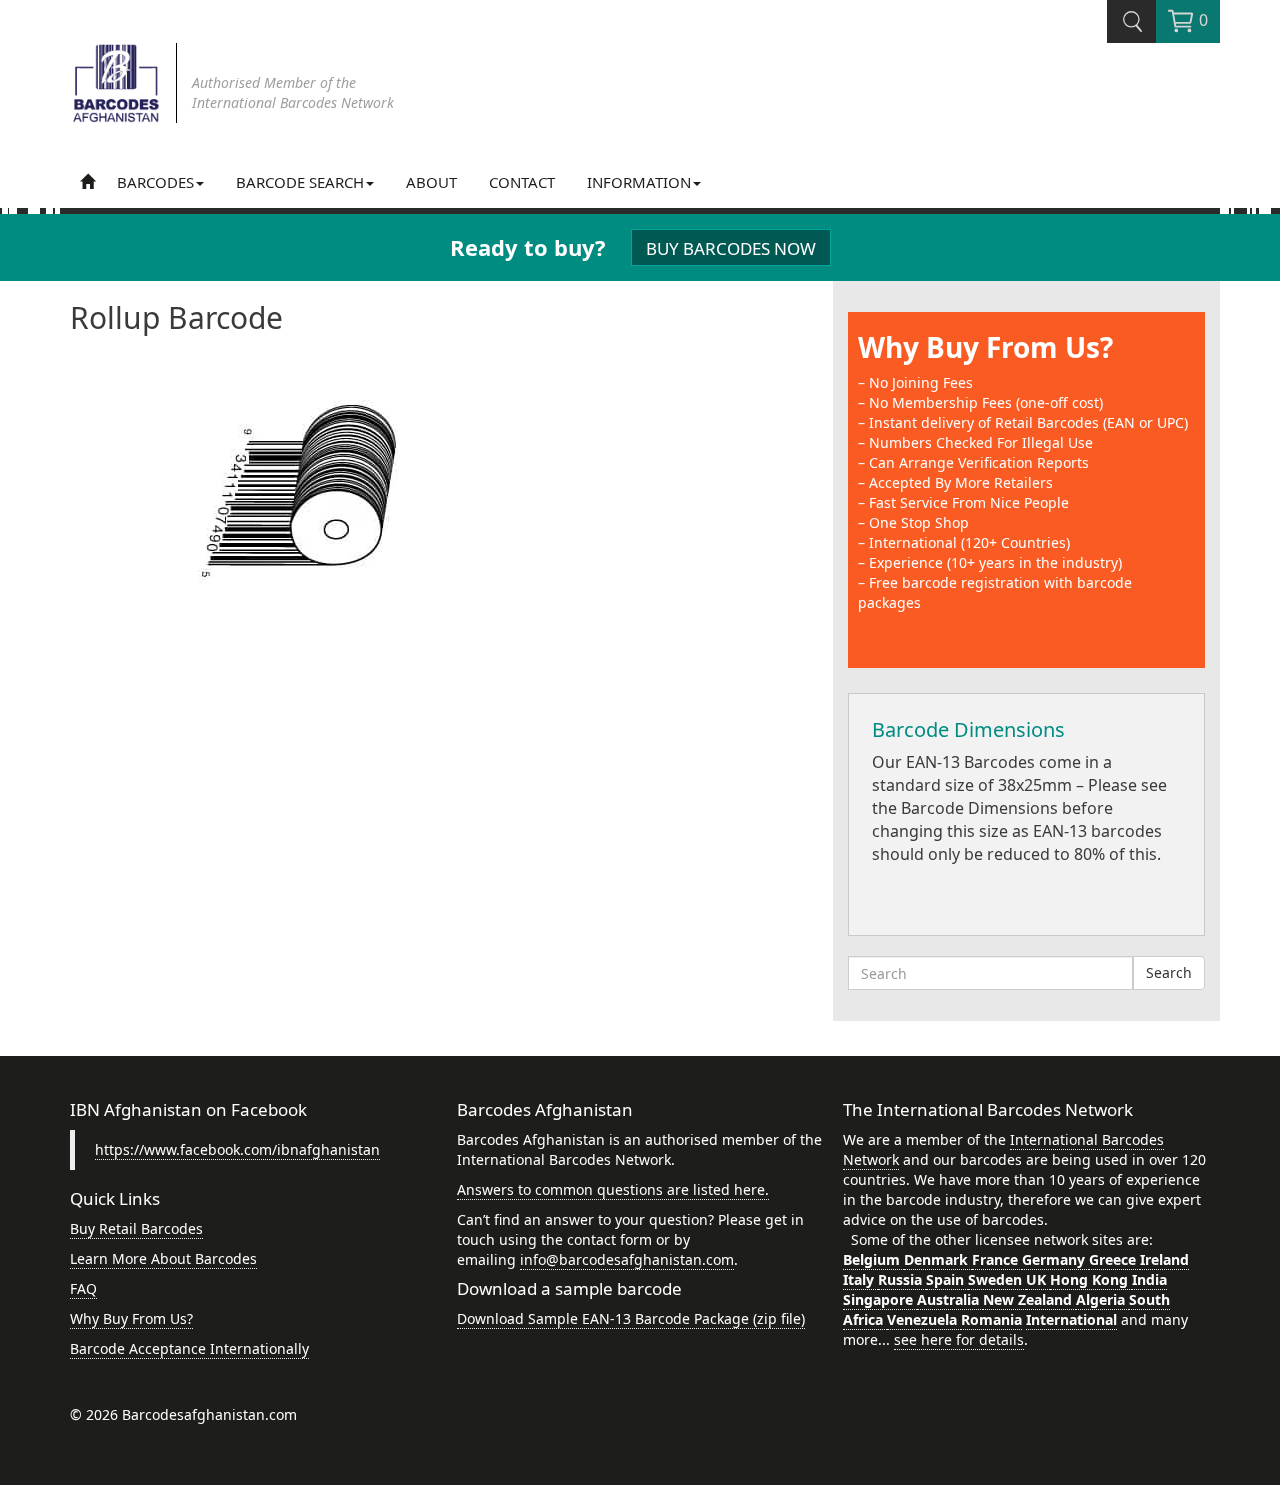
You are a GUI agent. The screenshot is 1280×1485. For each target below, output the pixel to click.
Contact (522, 182)
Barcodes (155, 182)
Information (639, 182)
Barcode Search (300, 182)
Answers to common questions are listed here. (613, 1189)
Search (1169, 972)
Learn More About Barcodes (163, 1258)
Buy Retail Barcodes (136, 1228)
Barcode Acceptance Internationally (189, 1348)
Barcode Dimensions (968, 729)
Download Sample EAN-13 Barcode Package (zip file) (631, 1318)
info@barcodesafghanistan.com (627, 1259)
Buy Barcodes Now (731, 248)
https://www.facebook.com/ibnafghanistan (237, 1149)
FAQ (83, 1288)
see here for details (959, 1339)
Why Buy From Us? (985, 347)
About (431, 182)
